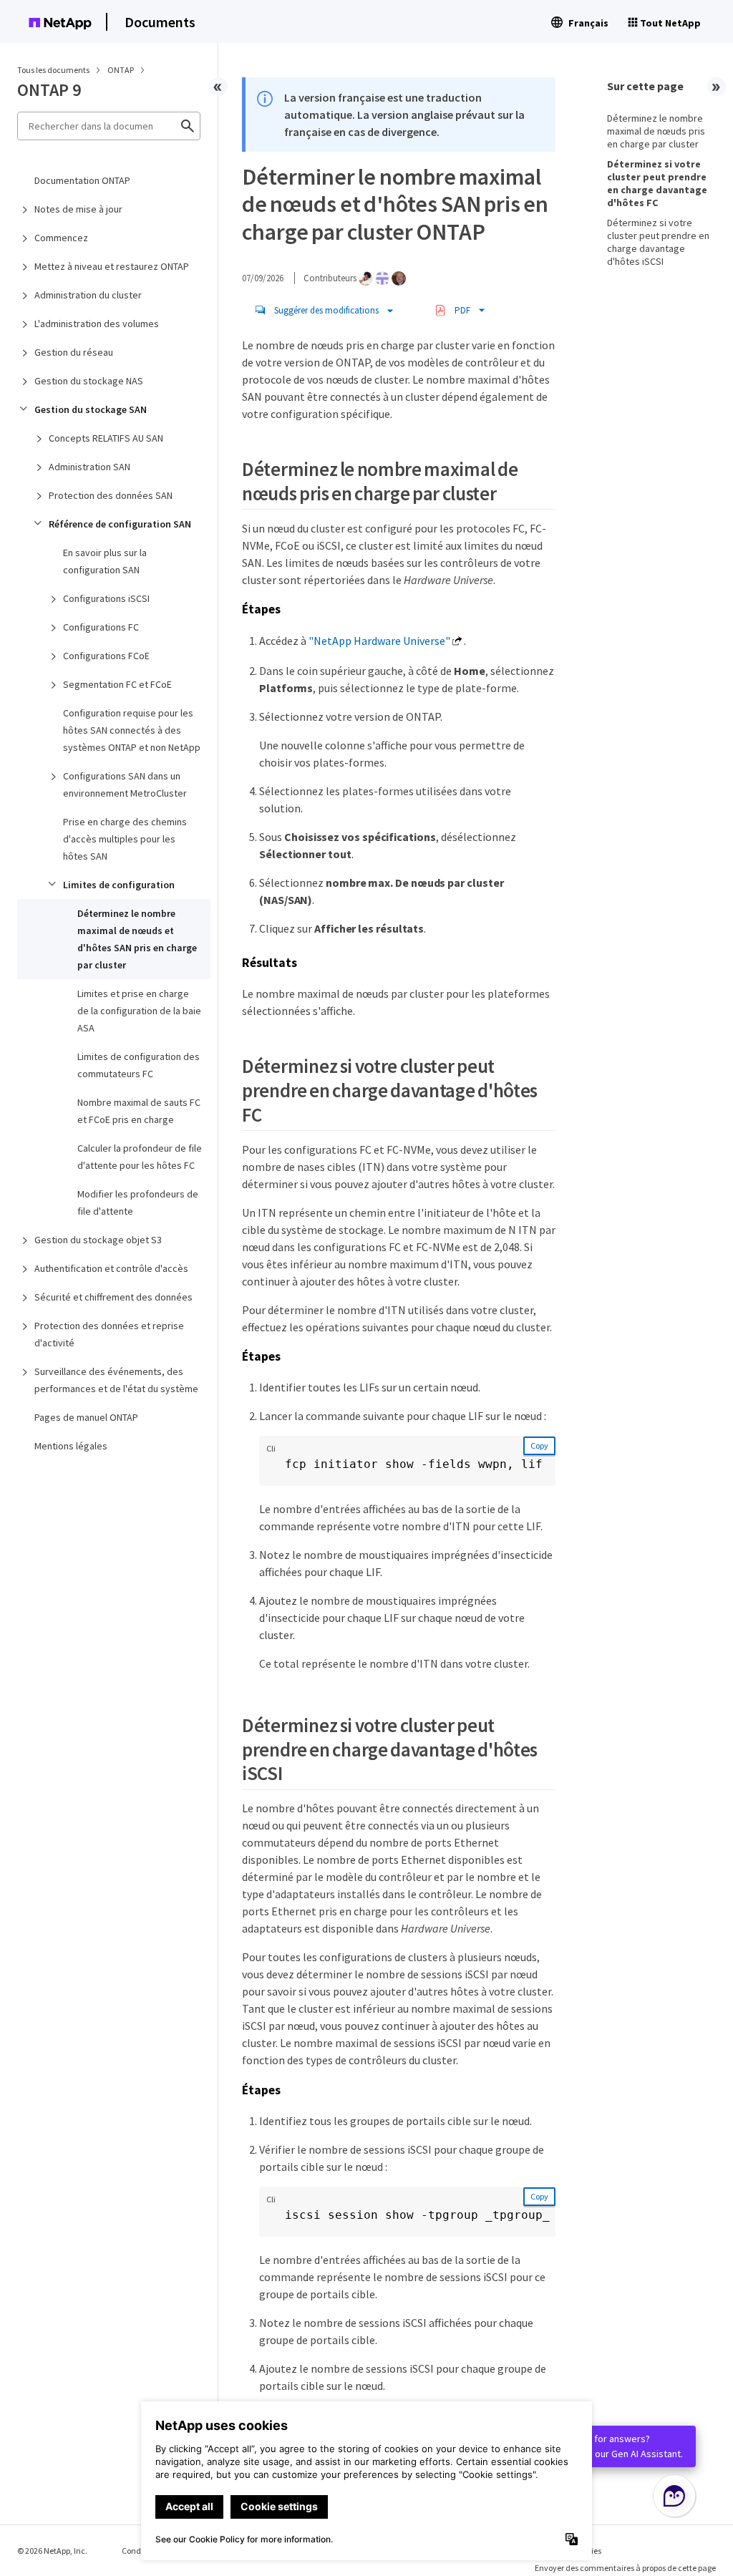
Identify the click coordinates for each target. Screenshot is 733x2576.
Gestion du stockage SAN (91, 409)
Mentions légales (71, 1446)
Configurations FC (101, 627)
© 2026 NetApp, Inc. (52, 2551)
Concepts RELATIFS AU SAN (106, 438)
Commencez (61, 238)
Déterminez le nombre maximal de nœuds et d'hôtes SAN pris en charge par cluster (137, 939)
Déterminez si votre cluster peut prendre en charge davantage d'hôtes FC (657, 183)
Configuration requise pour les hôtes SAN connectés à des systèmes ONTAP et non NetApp (132, 730)
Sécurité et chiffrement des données (113, 1297)
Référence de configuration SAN (120, 524)
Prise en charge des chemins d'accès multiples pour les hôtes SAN (125, 839)
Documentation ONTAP (82, 180)
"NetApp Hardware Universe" (379, 641)
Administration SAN (89, 467)
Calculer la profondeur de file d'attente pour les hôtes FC (140, 1157)
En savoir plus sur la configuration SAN (105, 561)
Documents (160, 22)
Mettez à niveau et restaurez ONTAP (112, 266)
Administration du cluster (88, 295)
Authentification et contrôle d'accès (111, 1268)
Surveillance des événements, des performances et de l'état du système (116, 1380)
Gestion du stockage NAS (89, 381)
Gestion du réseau (74, 352)
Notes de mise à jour (78, 209)
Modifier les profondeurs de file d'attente (138, 1202)
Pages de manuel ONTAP (86, 1417)
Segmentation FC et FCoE (117, 684)
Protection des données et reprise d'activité (109, 1334)
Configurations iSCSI (106, 598)
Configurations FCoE (106, 656)
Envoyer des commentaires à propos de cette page (625, 2568)
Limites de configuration (119, 885)
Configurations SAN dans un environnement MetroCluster (125, 784)
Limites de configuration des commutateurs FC (139, 1065)
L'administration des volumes (97, 324)
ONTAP (121, 70)
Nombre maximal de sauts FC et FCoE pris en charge (139, 1111)
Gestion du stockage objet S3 (98, 1240)
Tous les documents (53, 70)
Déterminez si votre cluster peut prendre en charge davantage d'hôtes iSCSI (658, 242)
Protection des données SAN (111, 495)
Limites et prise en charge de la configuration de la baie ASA (139, 1011)
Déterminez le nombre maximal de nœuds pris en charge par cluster (656, 131)
